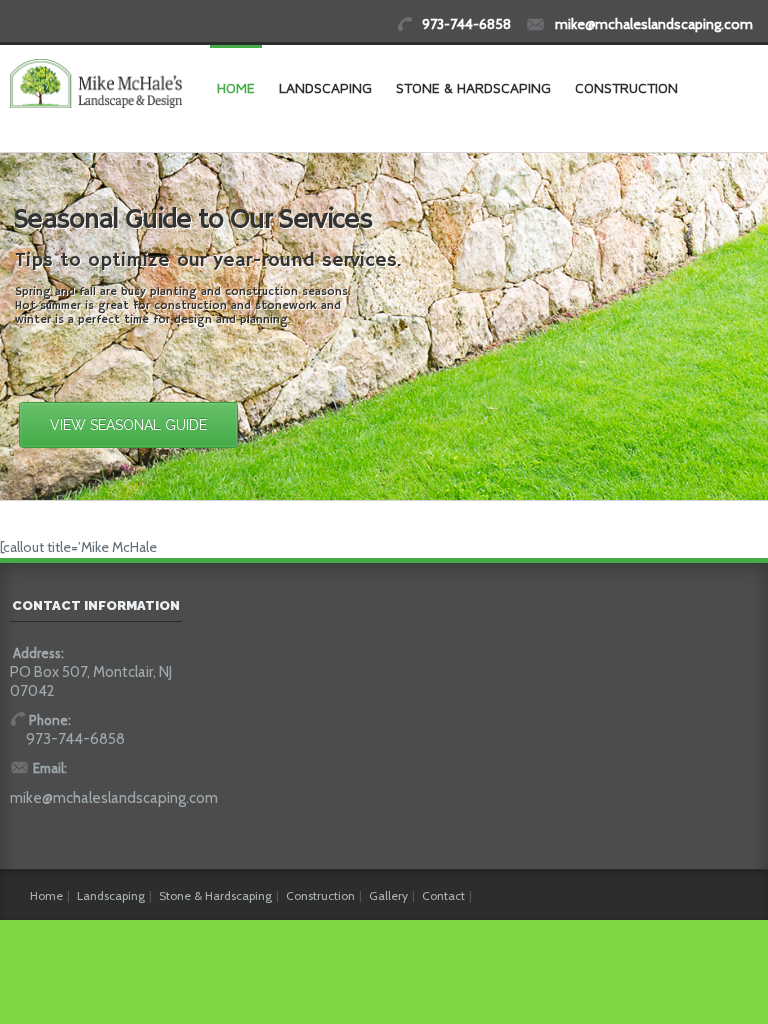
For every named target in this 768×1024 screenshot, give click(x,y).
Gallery (388, 895)
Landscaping (325, 87)
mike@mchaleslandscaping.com (654, 24)
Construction (626, 87)
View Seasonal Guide (128, 425)
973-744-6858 (466, 24)
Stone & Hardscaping (473, 87)
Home (236, 87)
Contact (443, 895)
